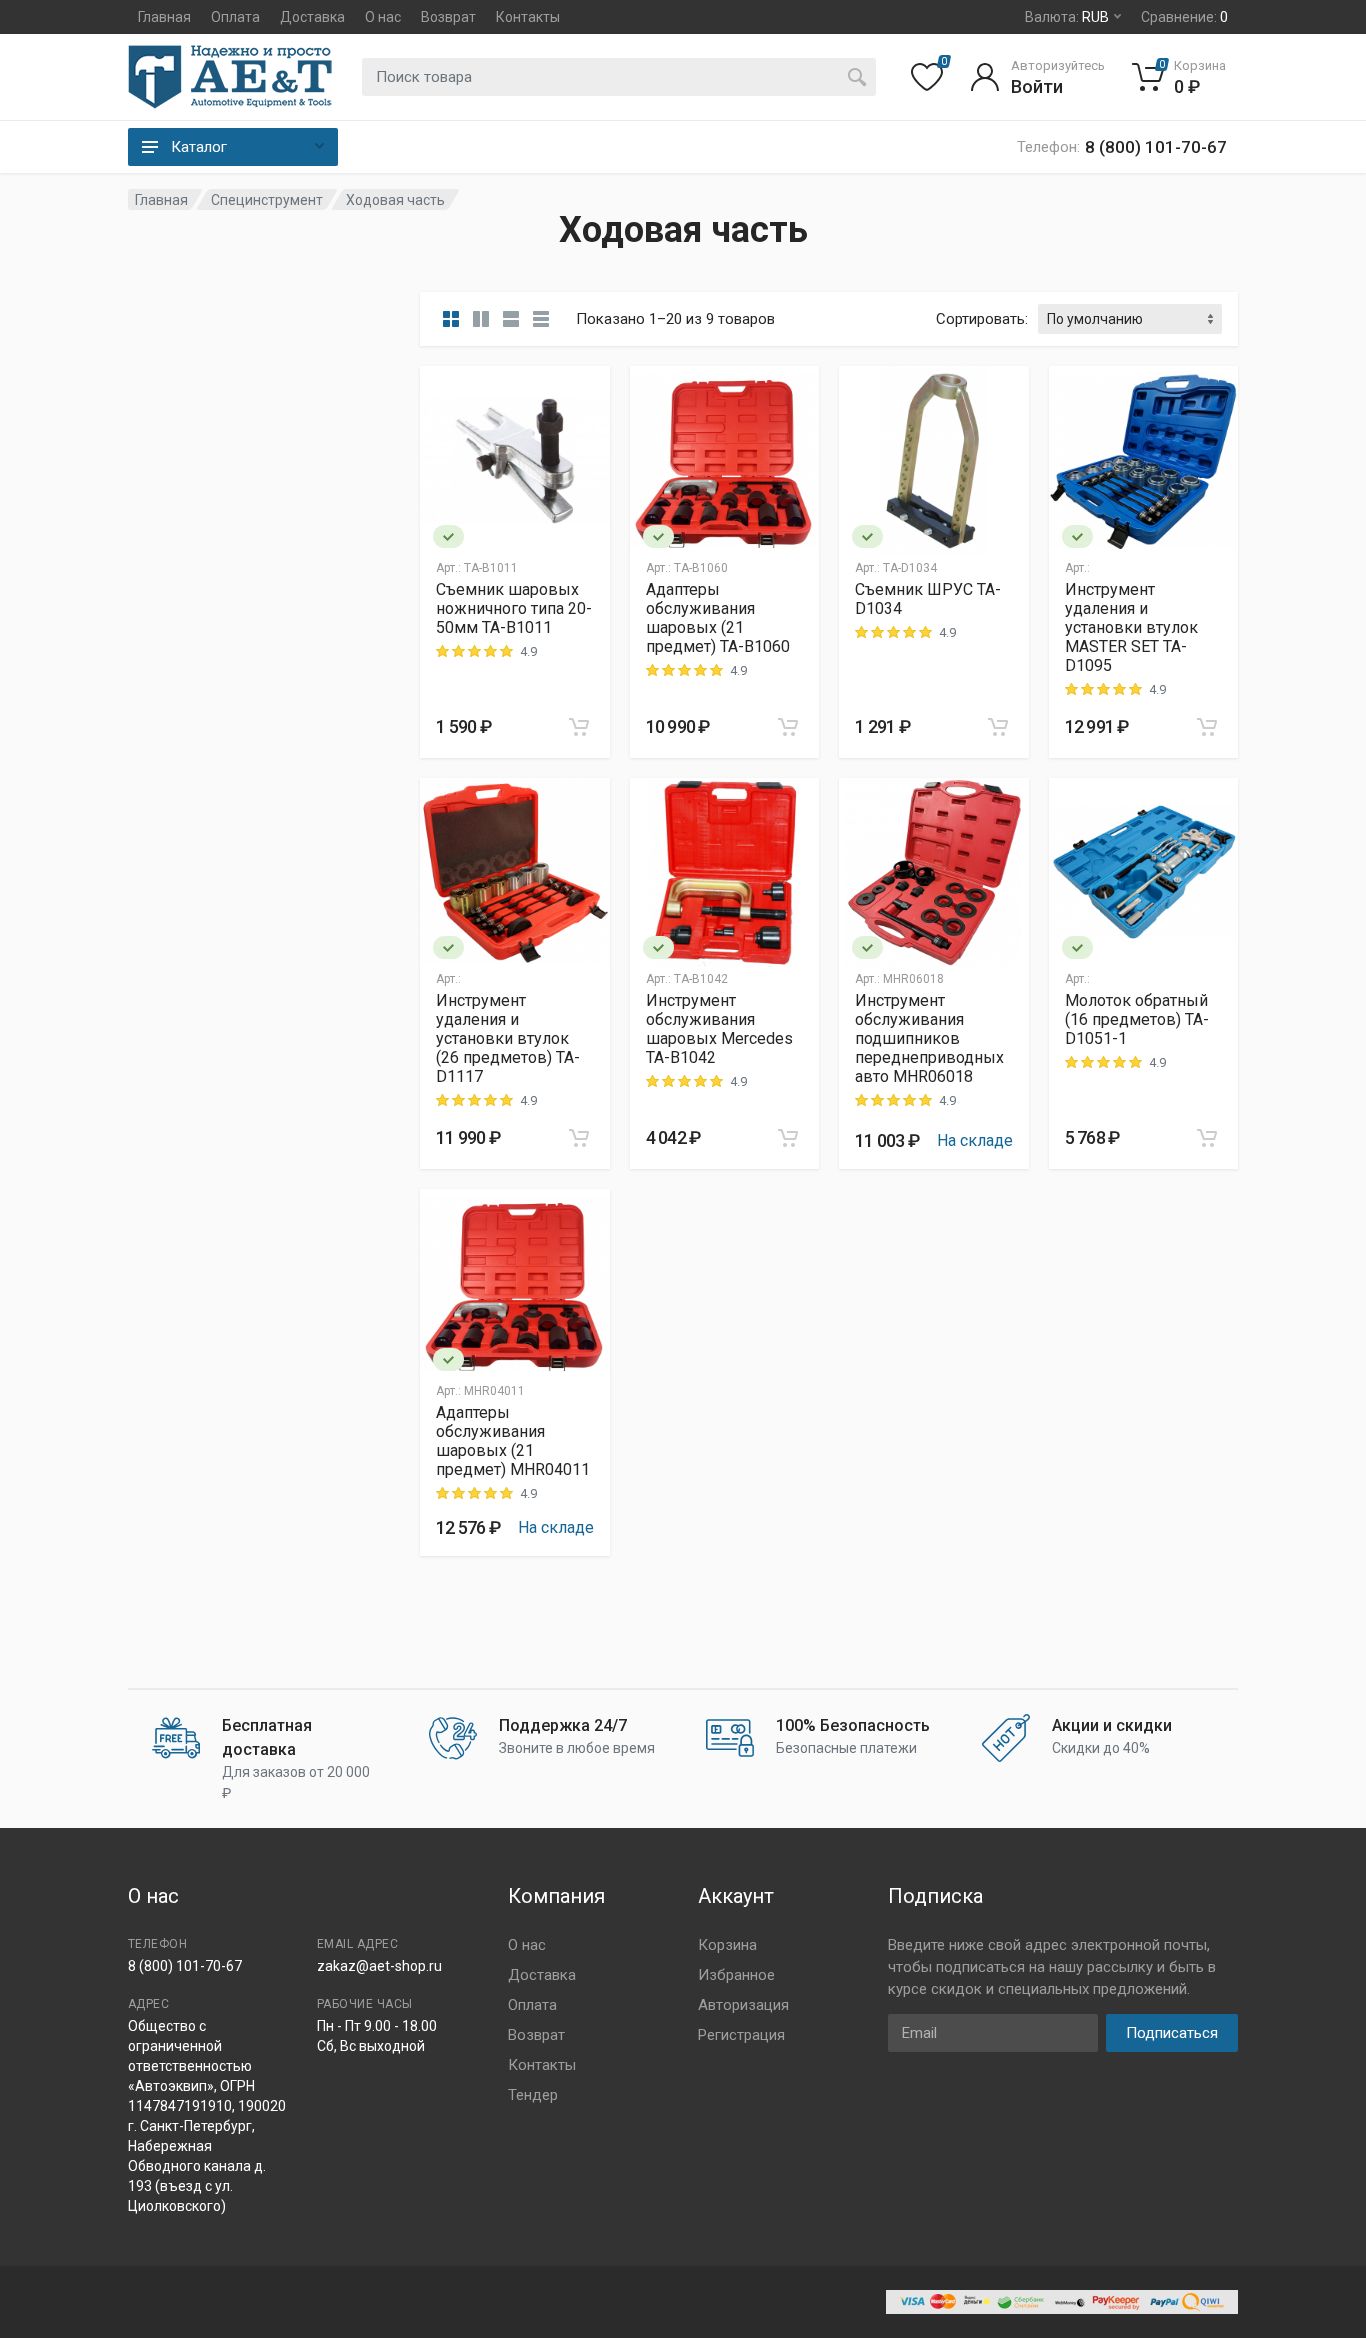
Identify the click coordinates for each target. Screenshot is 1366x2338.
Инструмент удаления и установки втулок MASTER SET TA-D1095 (1131, 627)
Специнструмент (267, 200)
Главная (164, 17)
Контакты (528, 17)
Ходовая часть (395, 200)
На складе (975, 1140)
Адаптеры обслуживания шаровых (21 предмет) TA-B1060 (718, 618)
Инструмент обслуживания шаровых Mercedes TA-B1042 (719, 1029)
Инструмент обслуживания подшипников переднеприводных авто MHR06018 (929, 1038)
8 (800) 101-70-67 (185, 1966)
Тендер (533, 2095)
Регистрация (741, 2035)
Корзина (727, 1945)
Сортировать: (982, 319)
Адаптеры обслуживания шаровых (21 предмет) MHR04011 (513, 1441)
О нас (383, 17)
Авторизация (743, 2005)
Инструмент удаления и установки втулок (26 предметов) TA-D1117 (508, 1038)
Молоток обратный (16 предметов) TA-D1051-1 (1137, 1019)
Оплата (235, 17)
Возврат (448, 17)
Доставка (312, 17)
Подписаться (1172, 2033)
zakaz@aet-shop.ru (379, 1966)
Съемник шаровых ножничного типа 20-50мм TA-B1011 (514, 608)
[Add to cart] (579, 727)
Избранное (736, 1975)
